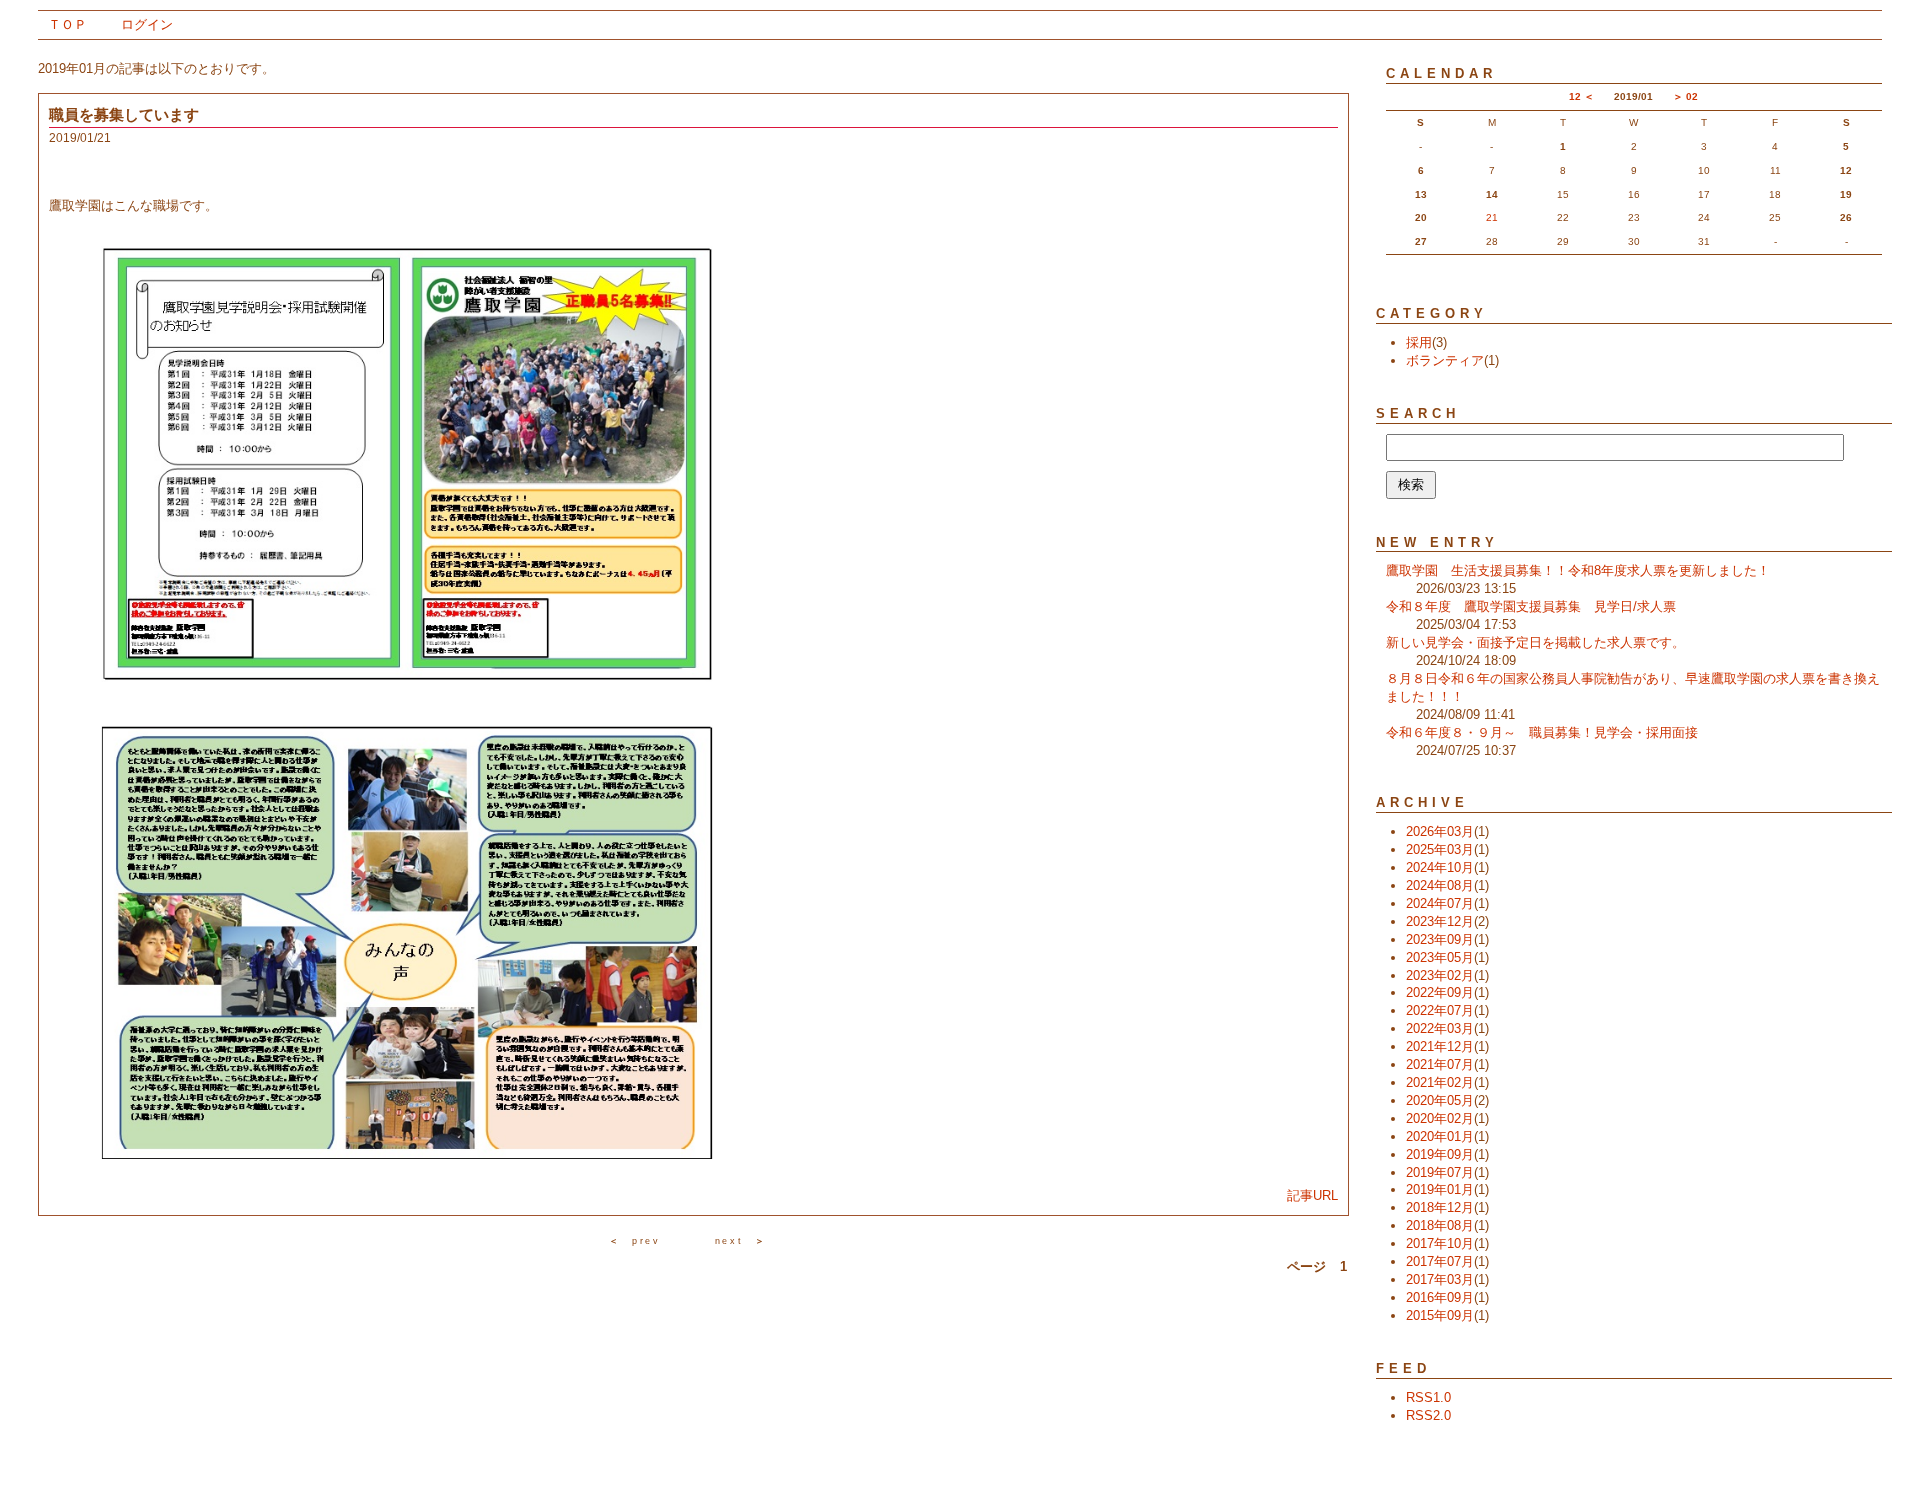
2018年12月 (1440, 1207)
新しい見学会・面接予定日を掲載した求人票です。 (1535, 642)
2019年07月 (1440, 1172)
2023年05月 (1440, 957)
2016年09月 (1440, 1297)
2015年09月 (1440, 1315)
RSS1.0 (1428, 1397)
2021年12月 (1440, 1046)
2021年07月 (1440, 1064)
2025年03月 (1440, 849)
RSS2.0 (1428, 1415)
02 (1692, 96)
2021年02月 (1440, 1082)
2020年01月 (1440, 1136)
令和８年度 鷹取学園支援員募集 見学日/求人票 (1531, 606)
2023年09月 (1440, 939)
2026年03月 (1440, 831)
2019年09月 (1440, 1154)
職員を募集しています (124, 114)
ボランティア (1445, 360)
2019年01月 (1440, 1189)
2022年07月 (1440, 1010)
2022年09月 (1440, 992)
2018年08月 (1440, 1225)
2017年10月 (1440, 1243)
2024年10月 (1440, 867)
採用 (1419, 342)
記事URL (1312, 1195)
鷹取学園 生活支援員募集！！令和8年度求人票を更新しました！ (1578, 570)
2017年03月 (1440, 1279)
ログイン (147, 24)
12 (1575, 96)
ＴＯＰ (67, 24)
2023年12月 (1440, 921)
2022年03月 (1440, 1028)
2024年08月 (1440, 885)
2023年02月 (1440, 975)
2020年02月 (1440, 1118)
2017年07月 (1440, 1261)
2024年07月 (1440, 903)
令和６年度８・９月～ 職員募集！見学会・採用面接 (1542, 732)
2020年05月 (1440, 1100)
